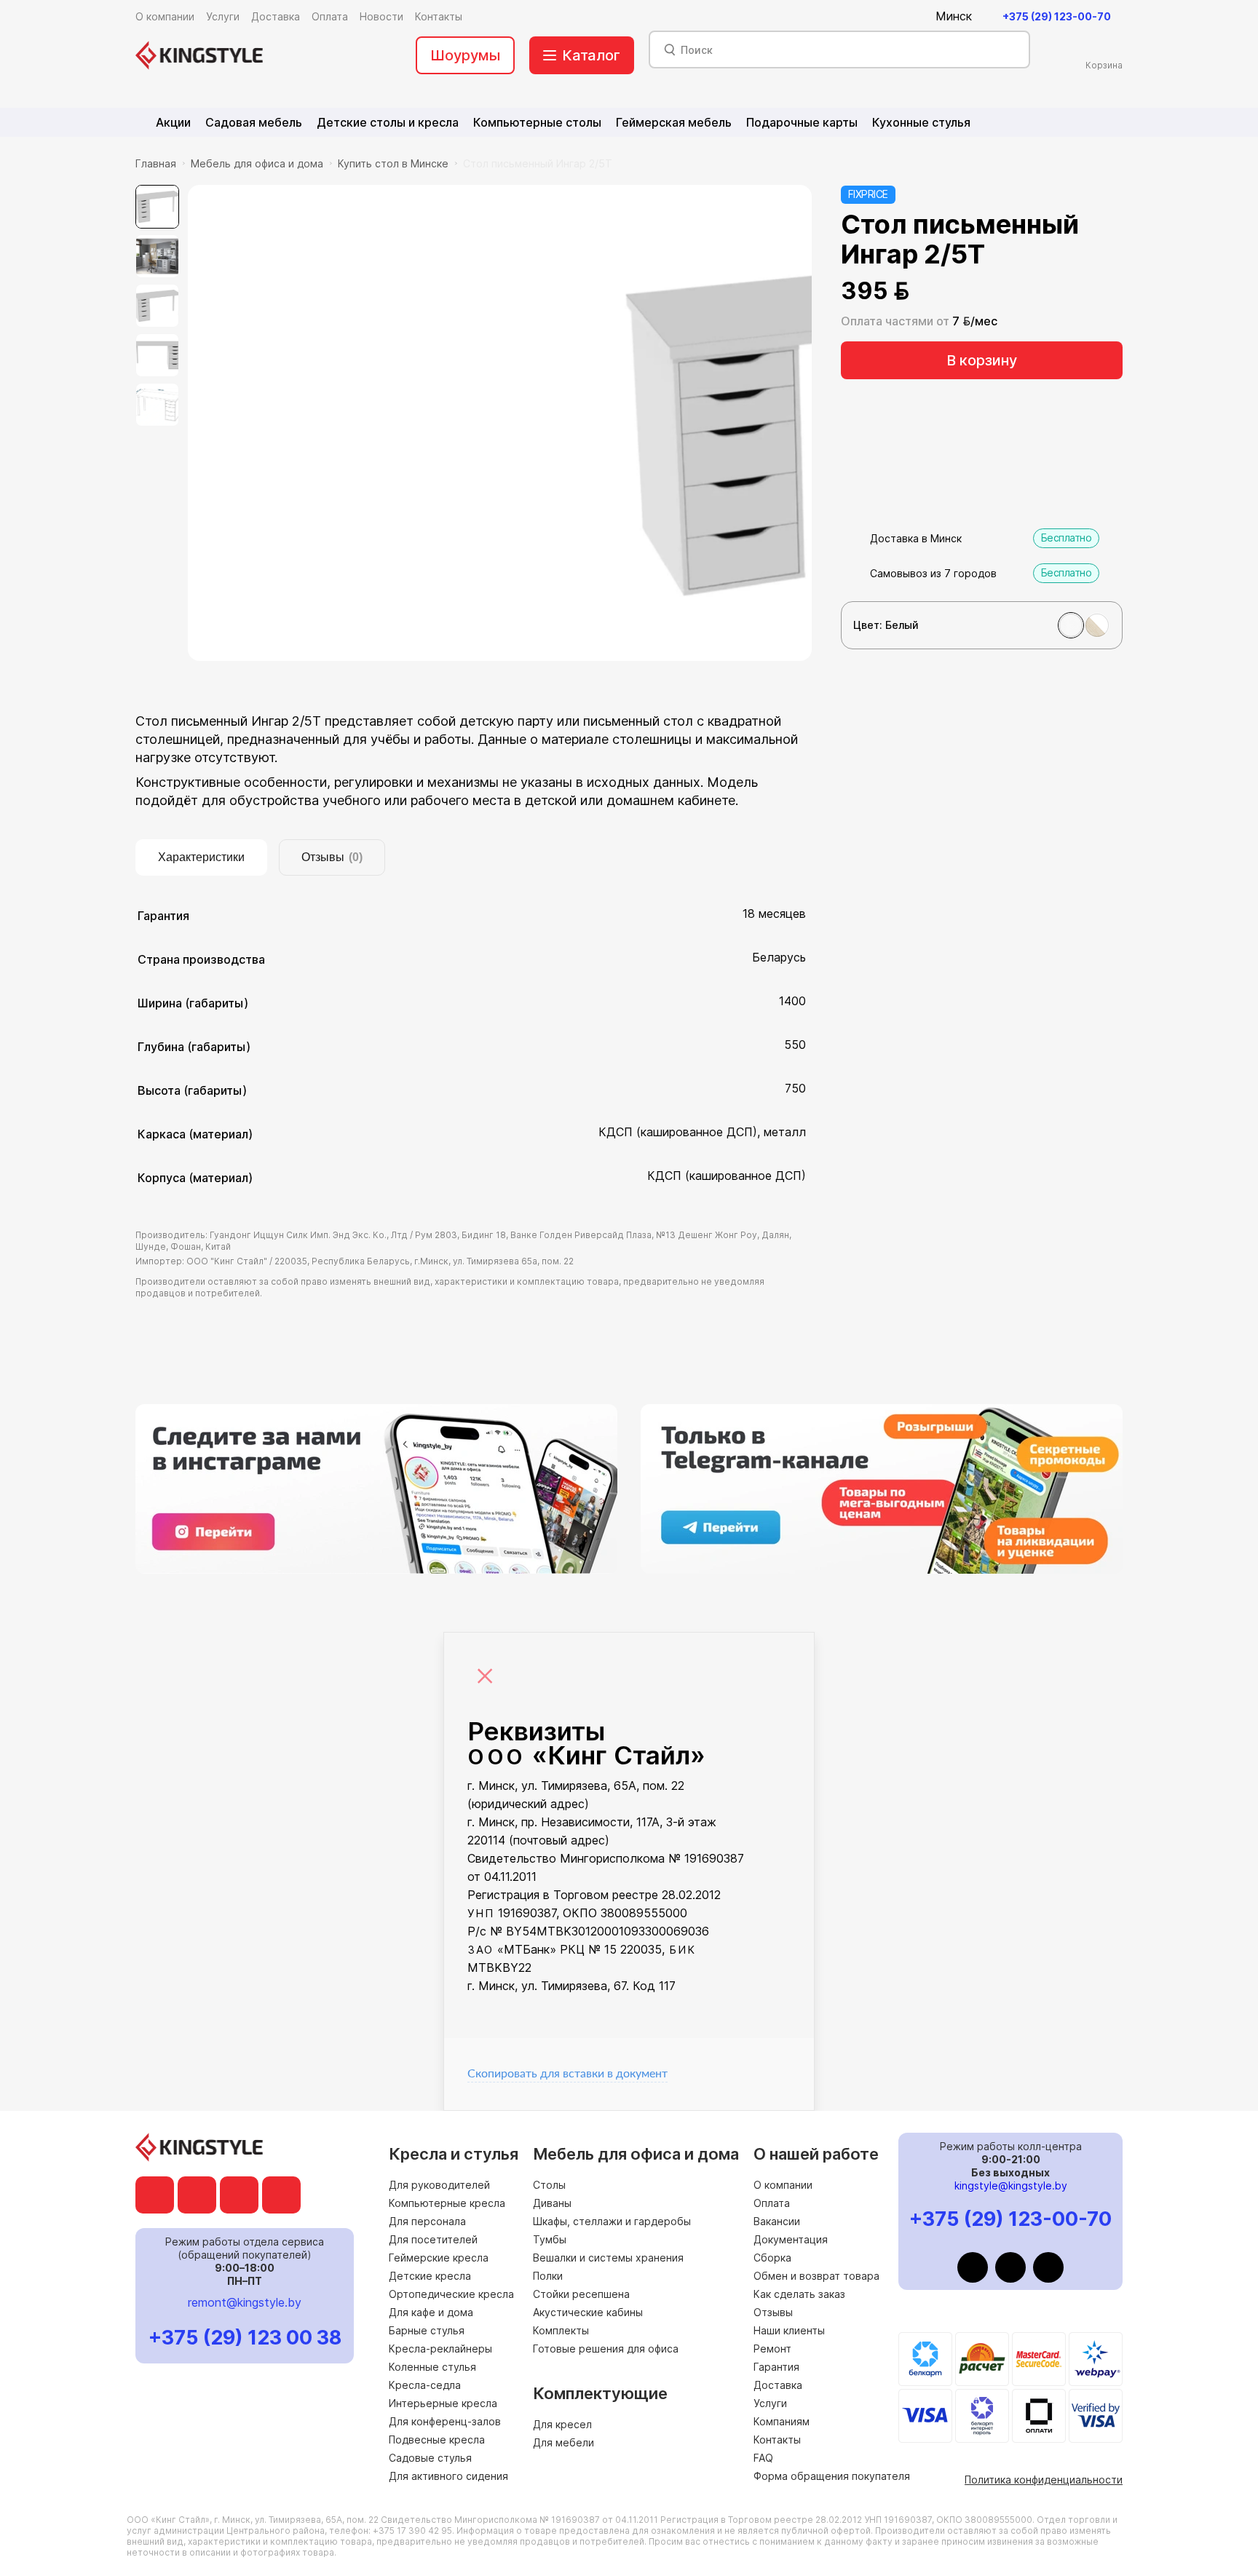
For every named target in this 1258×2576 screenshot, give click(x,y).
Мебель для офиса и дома (257, 163)
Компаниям (782, 2421)
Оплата (772, 2203)
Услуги (770, 2403)
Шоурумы (465, 55)
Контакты (777, 2440)
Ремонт (772, 2349)
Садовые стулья (430, 2458)
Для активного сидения (448, 2476)
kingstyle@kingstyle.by (1011, 2185)
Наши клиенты (789, 2330)
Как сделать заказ (799, 2294)
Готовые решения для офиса (606, 2349)
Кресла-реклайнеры (440, 2349)
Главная (156, 163)
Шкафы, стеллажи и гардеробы (612, 2221)
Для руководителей (439, 2185)
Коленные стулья (432, 2367)
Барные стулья (427, 2330)
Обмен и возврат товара (816, 2276)
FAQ (763, 2458)
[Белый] (1071, 625)
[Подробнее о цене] (929, 291)
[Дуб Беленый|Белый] (1097, 625)
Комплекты (561, 2330)
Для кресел (562, 2424)
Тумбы (550, 2239)
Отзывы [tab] (332, 857)
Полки (548, 2276)
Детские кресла (430, 2276)
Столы (549, 2185)
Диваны (552, 2203)
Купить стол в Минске (393, 163)
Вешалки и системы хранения (608, 2258)
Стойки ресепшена (581, 2294)
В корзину (982, 360)
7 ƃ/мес (975, 321)
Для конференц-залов (445, 2421)
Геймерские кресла (439, 2258)
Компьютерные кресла (447, 2203)
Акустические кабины (588, 2312)
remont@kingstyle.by (245, 2302)
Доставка (778, 2385)
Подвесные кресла (437, 2440)
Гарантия (776, 2367)
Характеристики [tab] (201, 857)
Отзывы (773, 2312)
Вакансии (777, 2221)
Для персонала (427, 2221)
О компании (783, 2185)
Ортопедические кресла (451, 2294)
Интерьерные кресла (443, 2403)
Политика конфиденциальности (1044, 2480)
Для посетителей (433, 2239)
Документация (791, 2239)
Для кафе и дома (431, 2312)
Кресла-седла (425, 2385)
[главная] (199, 55)
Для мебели (563, 2442)
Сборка (772, 2258)
